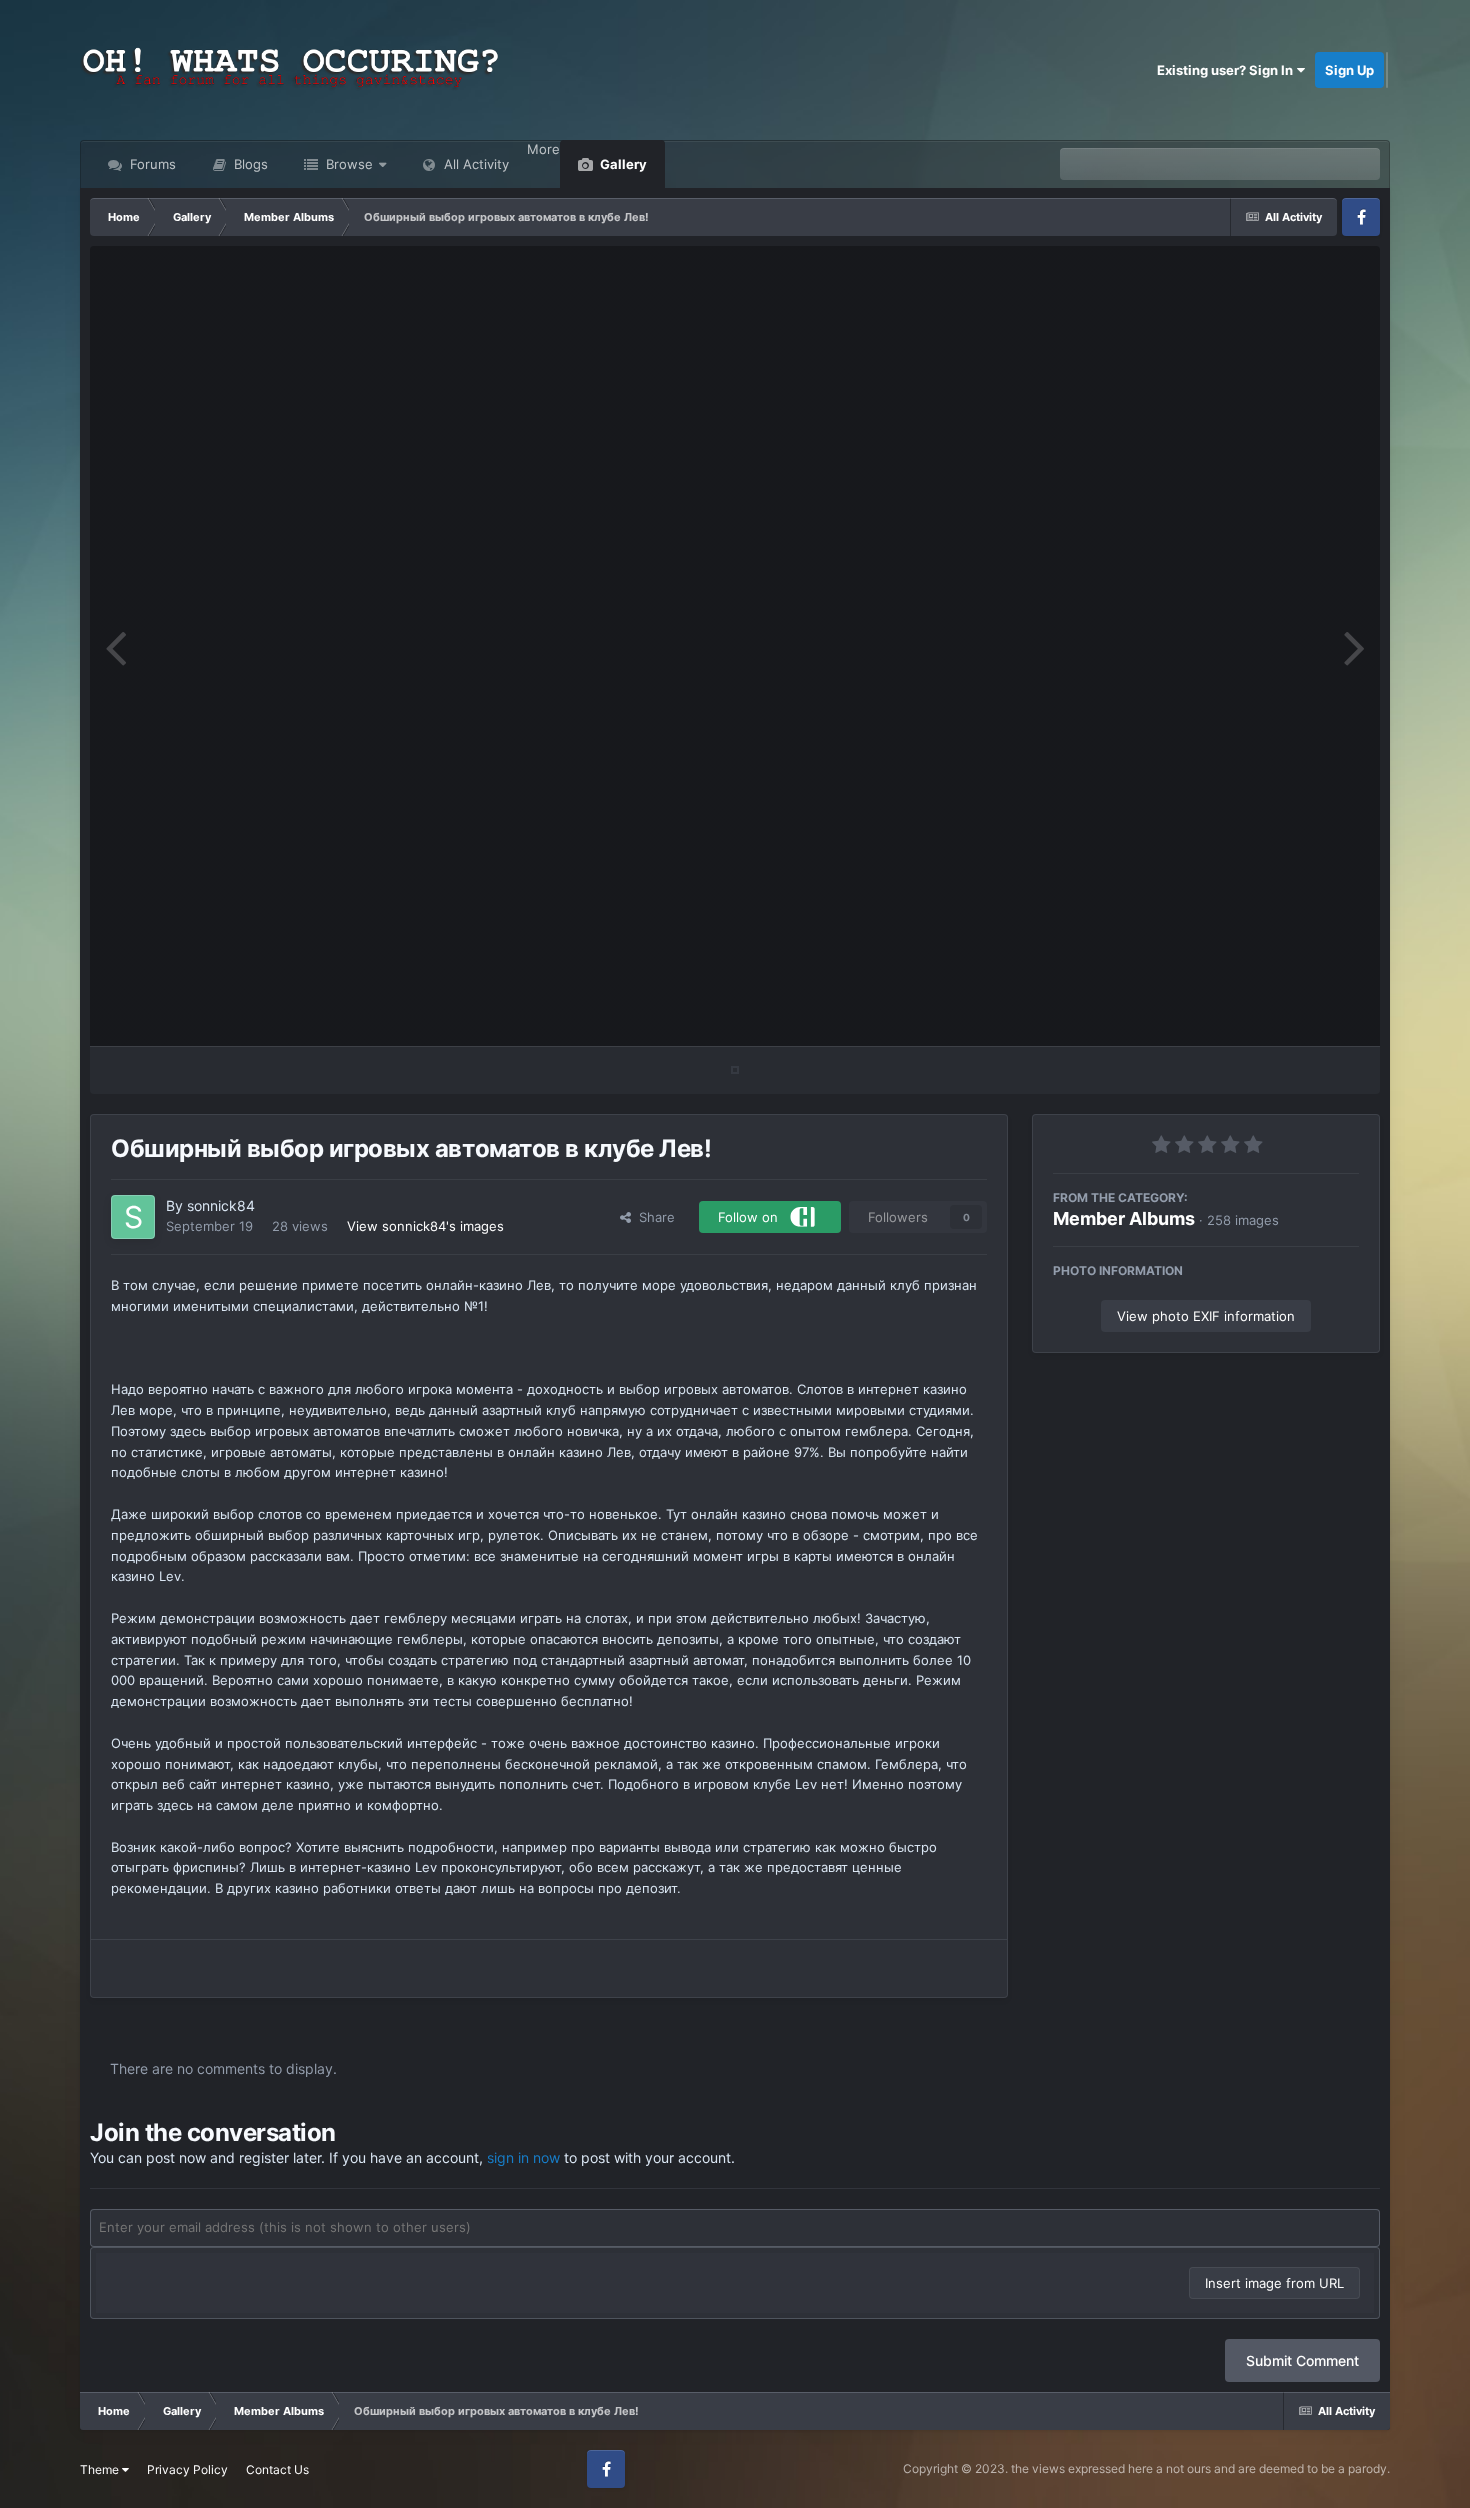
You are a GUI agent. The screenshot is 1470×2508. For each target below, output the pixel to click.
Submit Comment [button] (1302, 2360)
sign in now (523, 2157)
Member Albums (1124, 1218)
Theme (101, 2469)
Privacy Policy (187, 2469)
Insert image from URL (1274, 2283)
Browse (347, 164)
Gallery (622, 164)
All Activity (474, 164)
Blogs (249, 164)
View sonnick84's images (425, 1226)
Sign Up (1349, 70)
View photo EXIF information (1206, 1316)
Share (653, 1217)
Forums (151, 164)
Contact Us (277, 2469)
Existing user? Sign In (1226, 70)
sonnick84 (221, 1205)
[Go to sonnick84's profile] (133, 1217)
